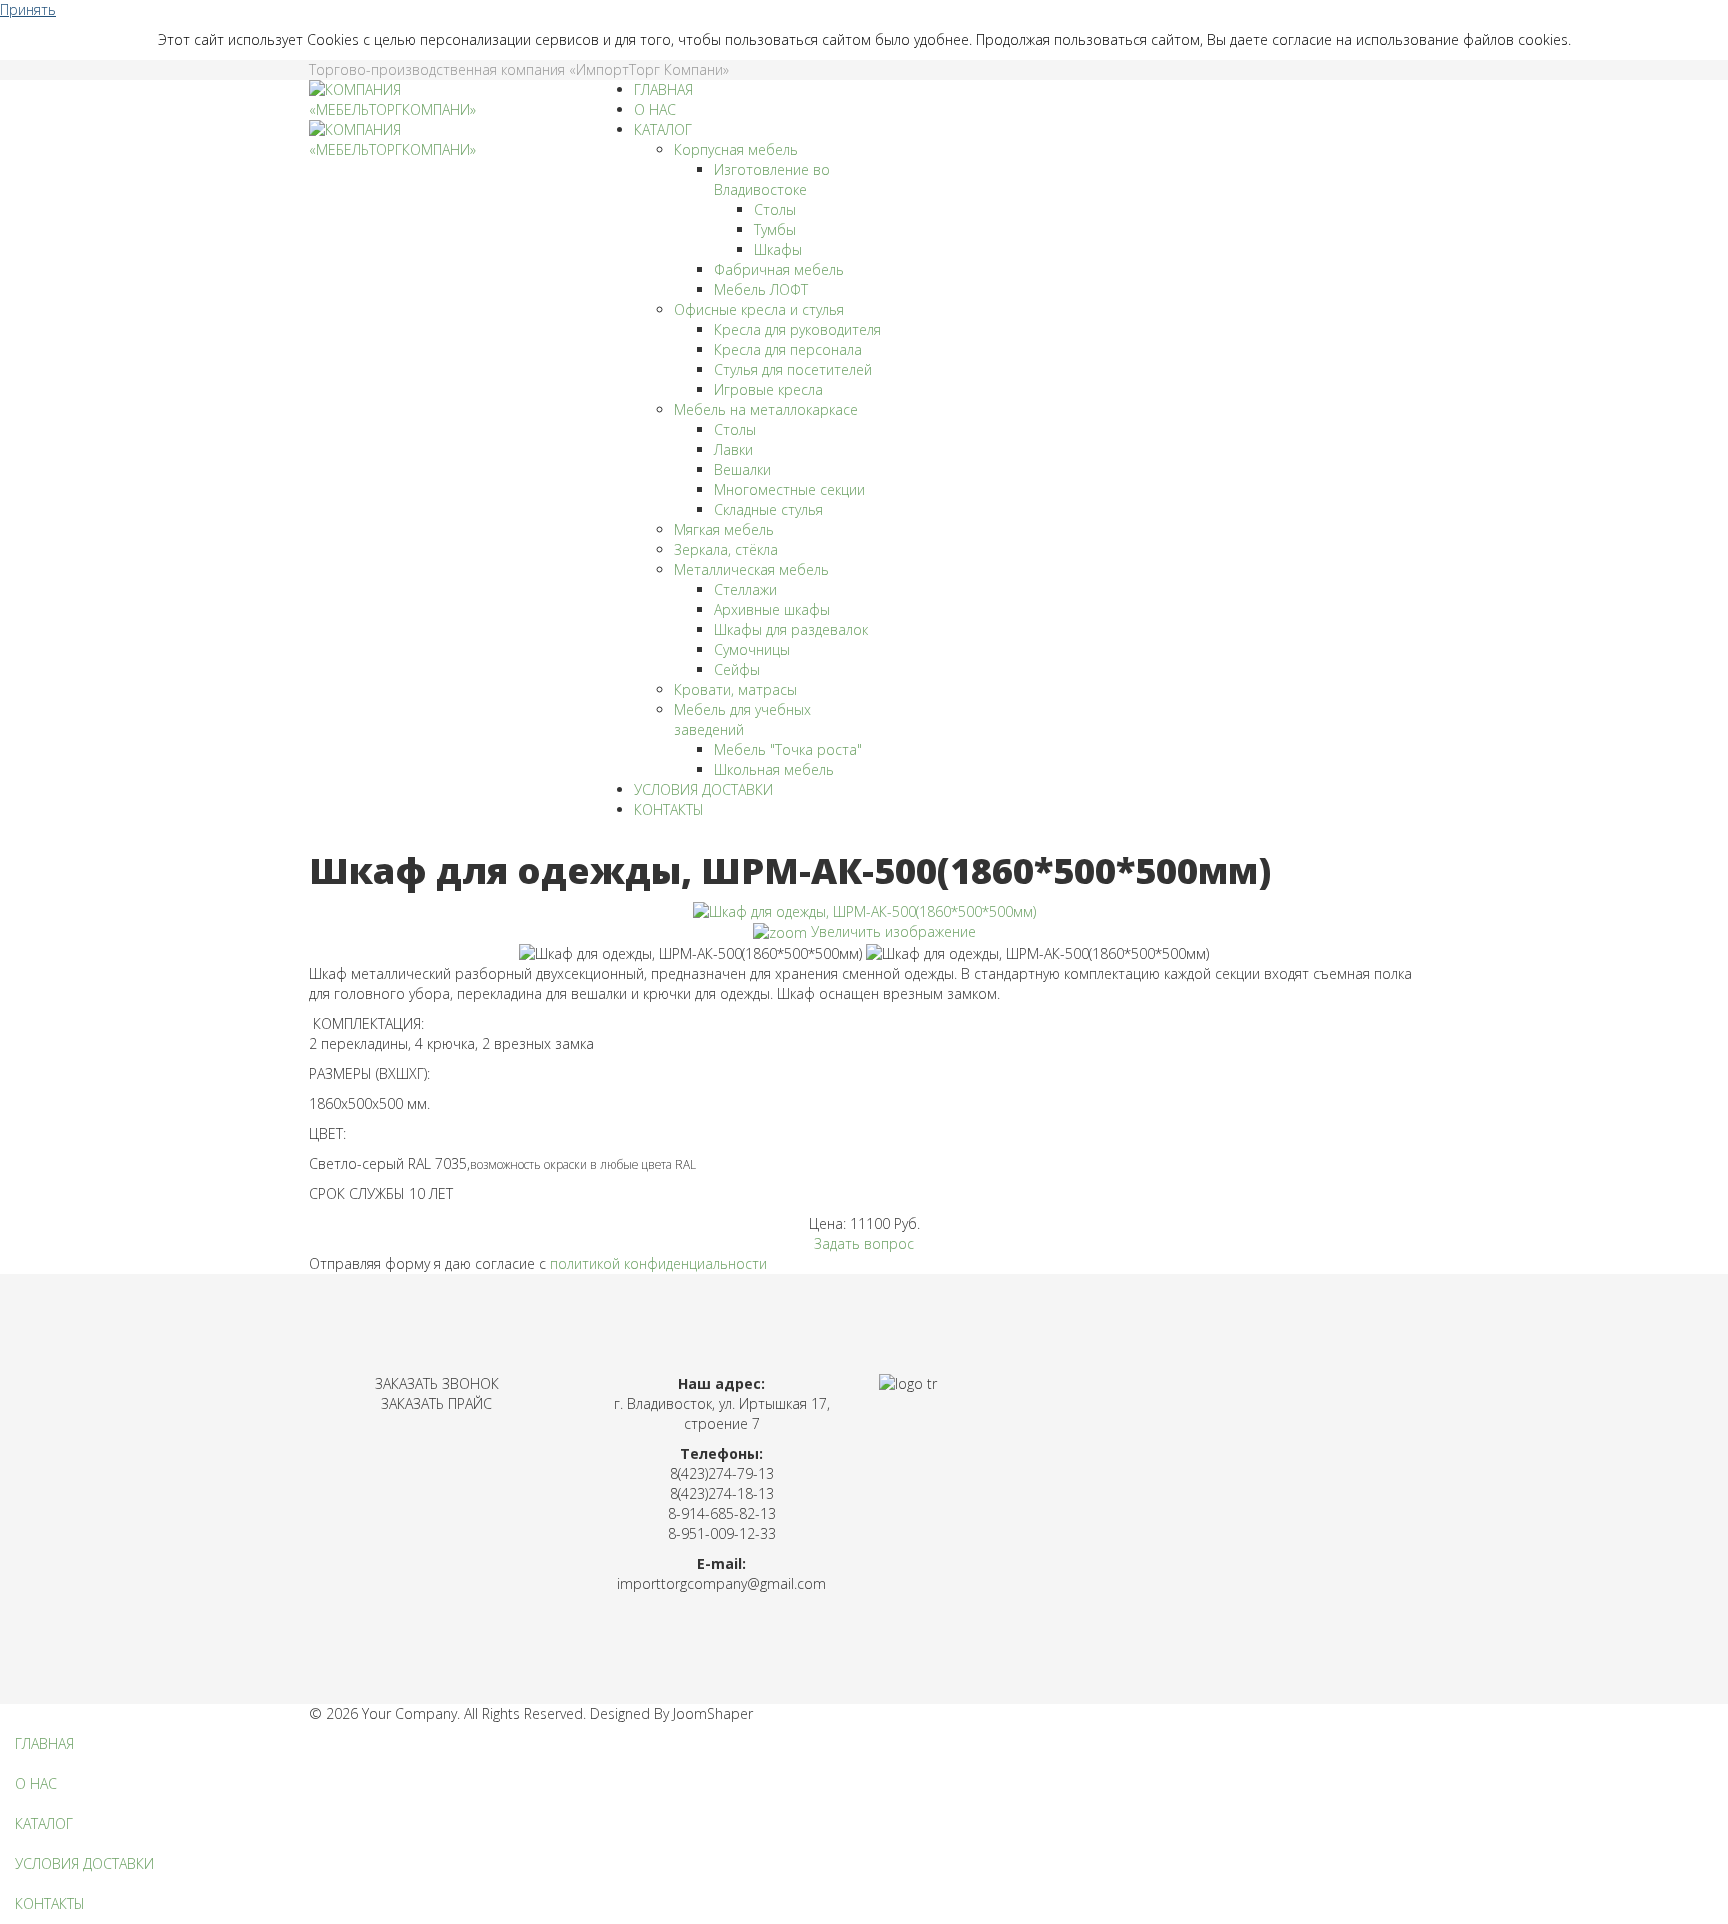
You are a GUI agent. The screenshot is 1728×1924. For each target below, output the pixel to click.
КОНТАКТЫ (669, 809)
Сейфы (737, 669)
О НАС (655, 109)
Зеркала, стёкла (726, 549)
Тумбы (775, 229)
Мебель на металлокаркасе (766, 409)
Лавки (733, 449)
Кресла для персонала (788, 349)
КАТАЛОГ (663, 129)
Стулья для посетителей (793, 369)
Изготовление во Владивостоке (772, 179)
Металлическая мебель (751, 569)
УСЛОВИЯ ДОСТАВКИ (703, 789)
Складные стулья (768, 509)
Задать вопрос (864, 1243)
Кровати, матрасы (735, 689)
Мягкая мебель (724, 529)
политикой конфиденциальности (658, 1263)
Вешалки (742, 469)
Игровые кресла (768, 389)
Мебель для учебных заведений (742, 719)
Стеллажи (745, 589)
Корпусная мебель (736, 149)
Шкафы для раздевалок (791, 629)
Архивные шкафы (772, 609)
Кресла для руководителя (797, 329)
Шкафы (778, 249)
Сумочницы (752, 649)
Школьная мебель (774, 769)
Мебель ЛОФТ (761, 289)
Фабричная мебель (779, 269)
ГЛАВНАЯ (663, 89)
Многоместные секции (789, 489)
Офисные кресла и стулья (759, 309)
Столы (775, 209)
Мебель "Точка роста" (788, 749)
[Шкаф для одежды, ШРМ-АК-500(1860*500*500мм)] (690, 954)
